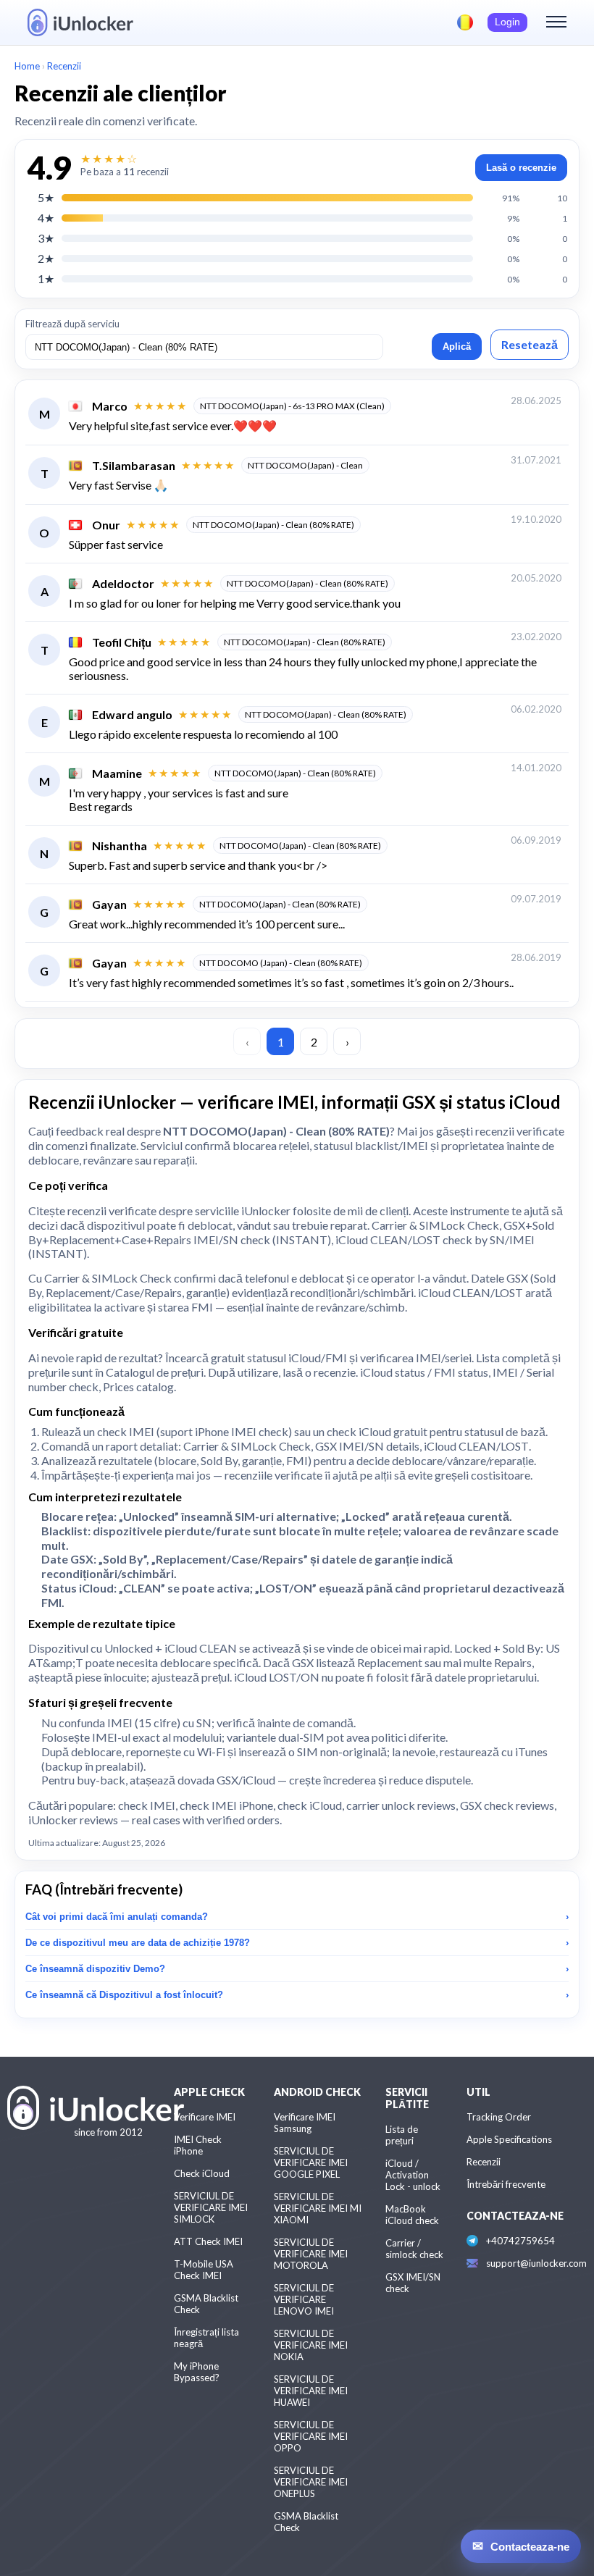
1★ (46, 278)
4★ (46, 218)
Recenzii (484, 2162)
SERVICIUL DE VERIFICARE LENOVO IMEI (304, 2299)
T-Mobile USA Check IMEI (204, 2270)
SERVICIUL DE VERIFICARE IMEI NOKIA (311, 2345)
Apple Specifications (509, 2139)
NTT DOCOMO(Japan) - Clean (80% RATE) (273, 525)
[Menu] (556, 22)
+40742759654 (520, 2241)
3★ (46, 238)
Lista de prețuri (402, 2135)
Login (507, 22)
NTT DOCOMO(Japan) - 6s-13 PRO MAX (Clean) (292, 406)
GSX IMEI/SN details (367, 1446)
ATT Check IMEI (208, 2241)
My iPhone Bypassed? (197, 2372)
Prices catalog (138, 1386)
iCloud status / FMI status (424, 1372)
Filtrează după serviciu (72, 324)
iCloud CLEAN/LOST (476, 1446)
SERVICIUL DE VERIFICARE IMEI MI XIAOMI (318, 2208)
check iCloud (359, 1431)
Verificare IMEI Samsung (305, 2123)
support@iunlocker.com (536, 2263)
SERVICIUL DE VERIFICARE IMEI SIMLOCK (211, 2207)
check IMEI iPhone (226, 1805)
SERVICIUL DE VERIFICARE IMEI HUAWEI (311, 2391)
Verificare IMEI (205, 2117)
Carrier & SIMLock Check (435, 1225)
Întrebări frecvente (506, 2184)
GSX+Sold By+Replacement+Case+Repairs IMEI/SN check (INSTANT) (291, 1232)
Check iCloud (202, 2173)
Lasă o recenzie (521, 168)
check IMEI (126, 1431)
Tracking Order (499, 2117)
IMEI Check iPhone (198, 2145)
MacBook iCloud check (412, 2215)
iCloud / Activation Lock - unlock (413, 2175)
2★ (46, 258)
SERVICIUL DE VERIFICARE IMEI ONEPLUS (311, 2482)
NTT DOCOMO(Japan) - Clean (305, 465)
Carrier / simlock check (414, 2249)
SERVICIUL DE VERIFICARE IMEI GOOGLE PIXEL (311, 2162)
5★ (46, 197)
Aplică (457, 347)
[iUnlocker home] (80, 22)
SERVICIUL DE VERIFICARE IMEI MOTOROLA (311, 2254)
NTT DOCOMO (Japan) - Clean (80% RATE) (281, 963)
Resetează (530, 344)
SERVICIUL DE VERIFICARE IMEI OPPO (311, 2436)
